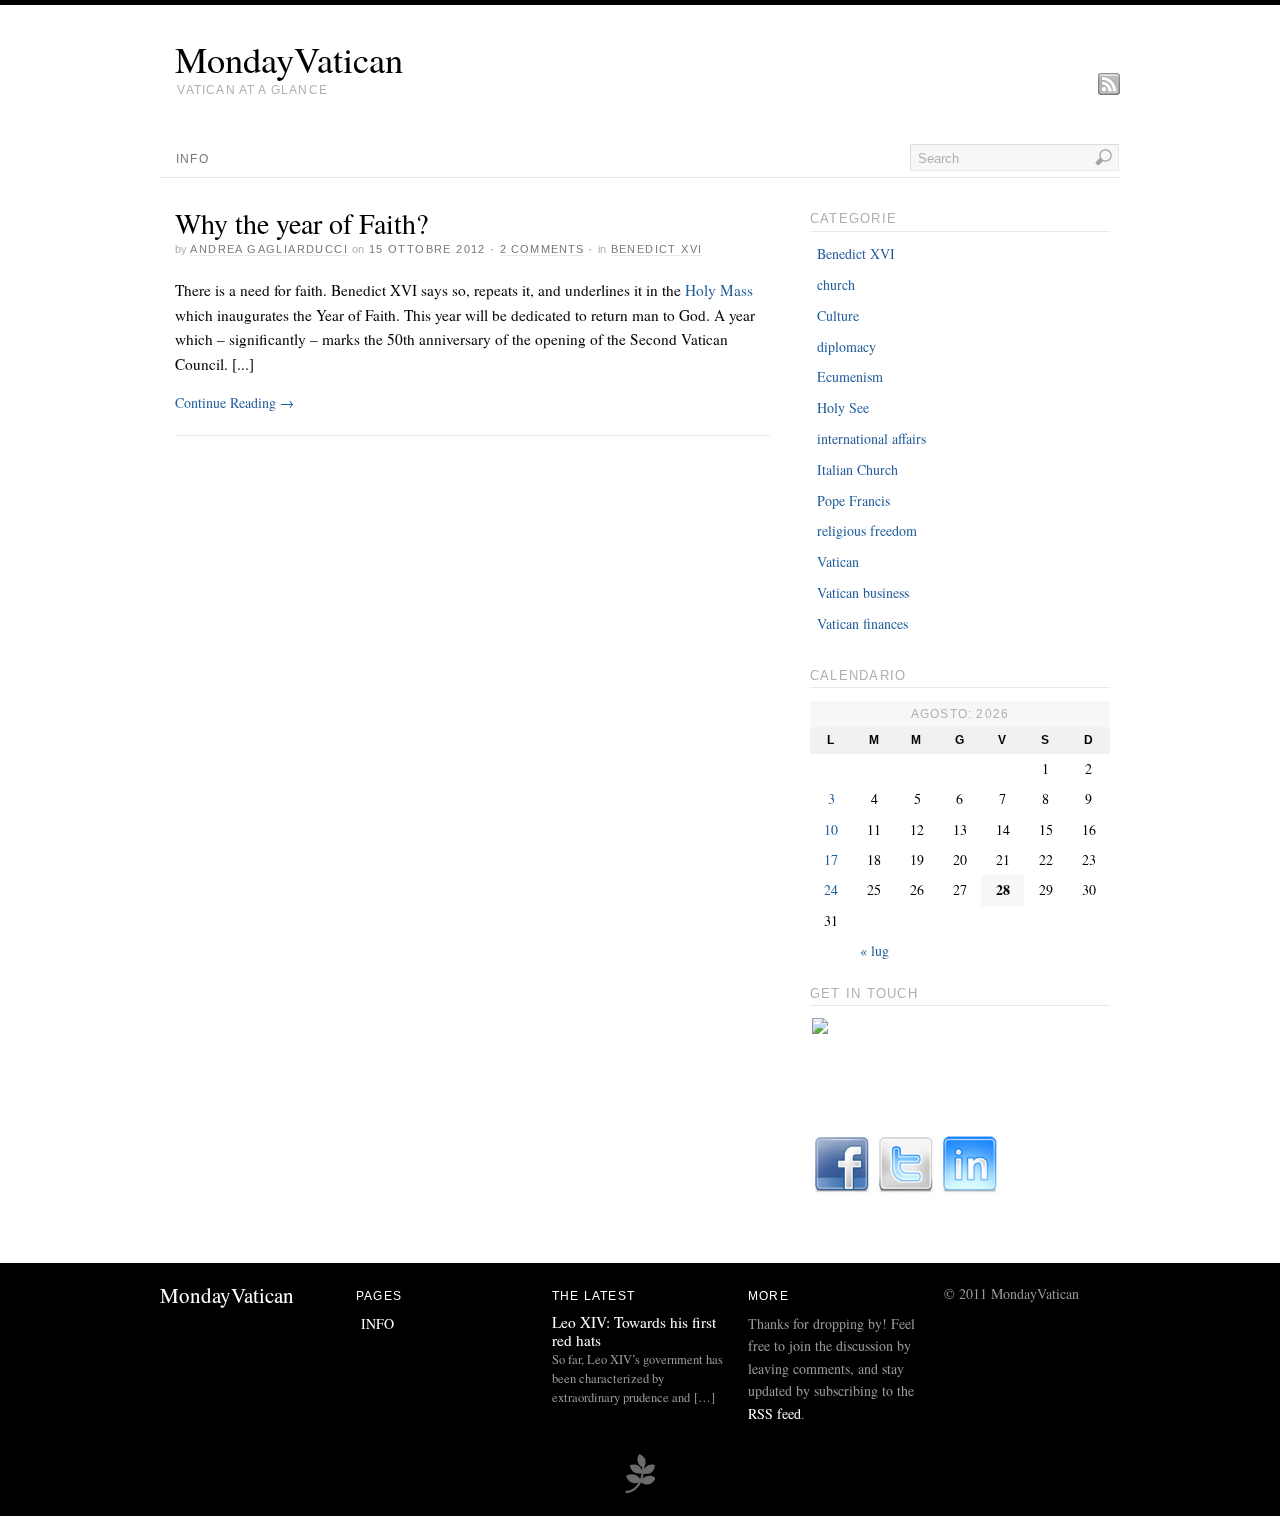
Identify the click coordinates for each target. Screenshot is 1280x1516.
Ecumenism (850, 376)
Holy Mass (719, 290)
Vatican (838, 561)
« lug (874, 950)
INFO (192, 159)
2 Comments (542, 249)
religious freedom (867, 530)
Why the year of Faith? (301, 223)
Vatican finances (862, 623)
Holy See (843, 407)
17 (831, 859)
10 (831, 829)
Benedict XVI (657, 249)
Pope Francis (853, 500)
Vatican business (863, 592)
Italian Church (857, 469)
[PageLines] (640, 1490)
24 (831, 889)
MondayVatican (289, 59)
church (836, 284)
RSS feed (774, 1413)
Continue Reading (234, 402)
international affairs (871, 438)
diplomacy (846, 346)
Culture (838, 315)
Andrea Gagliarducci (269, 249)
